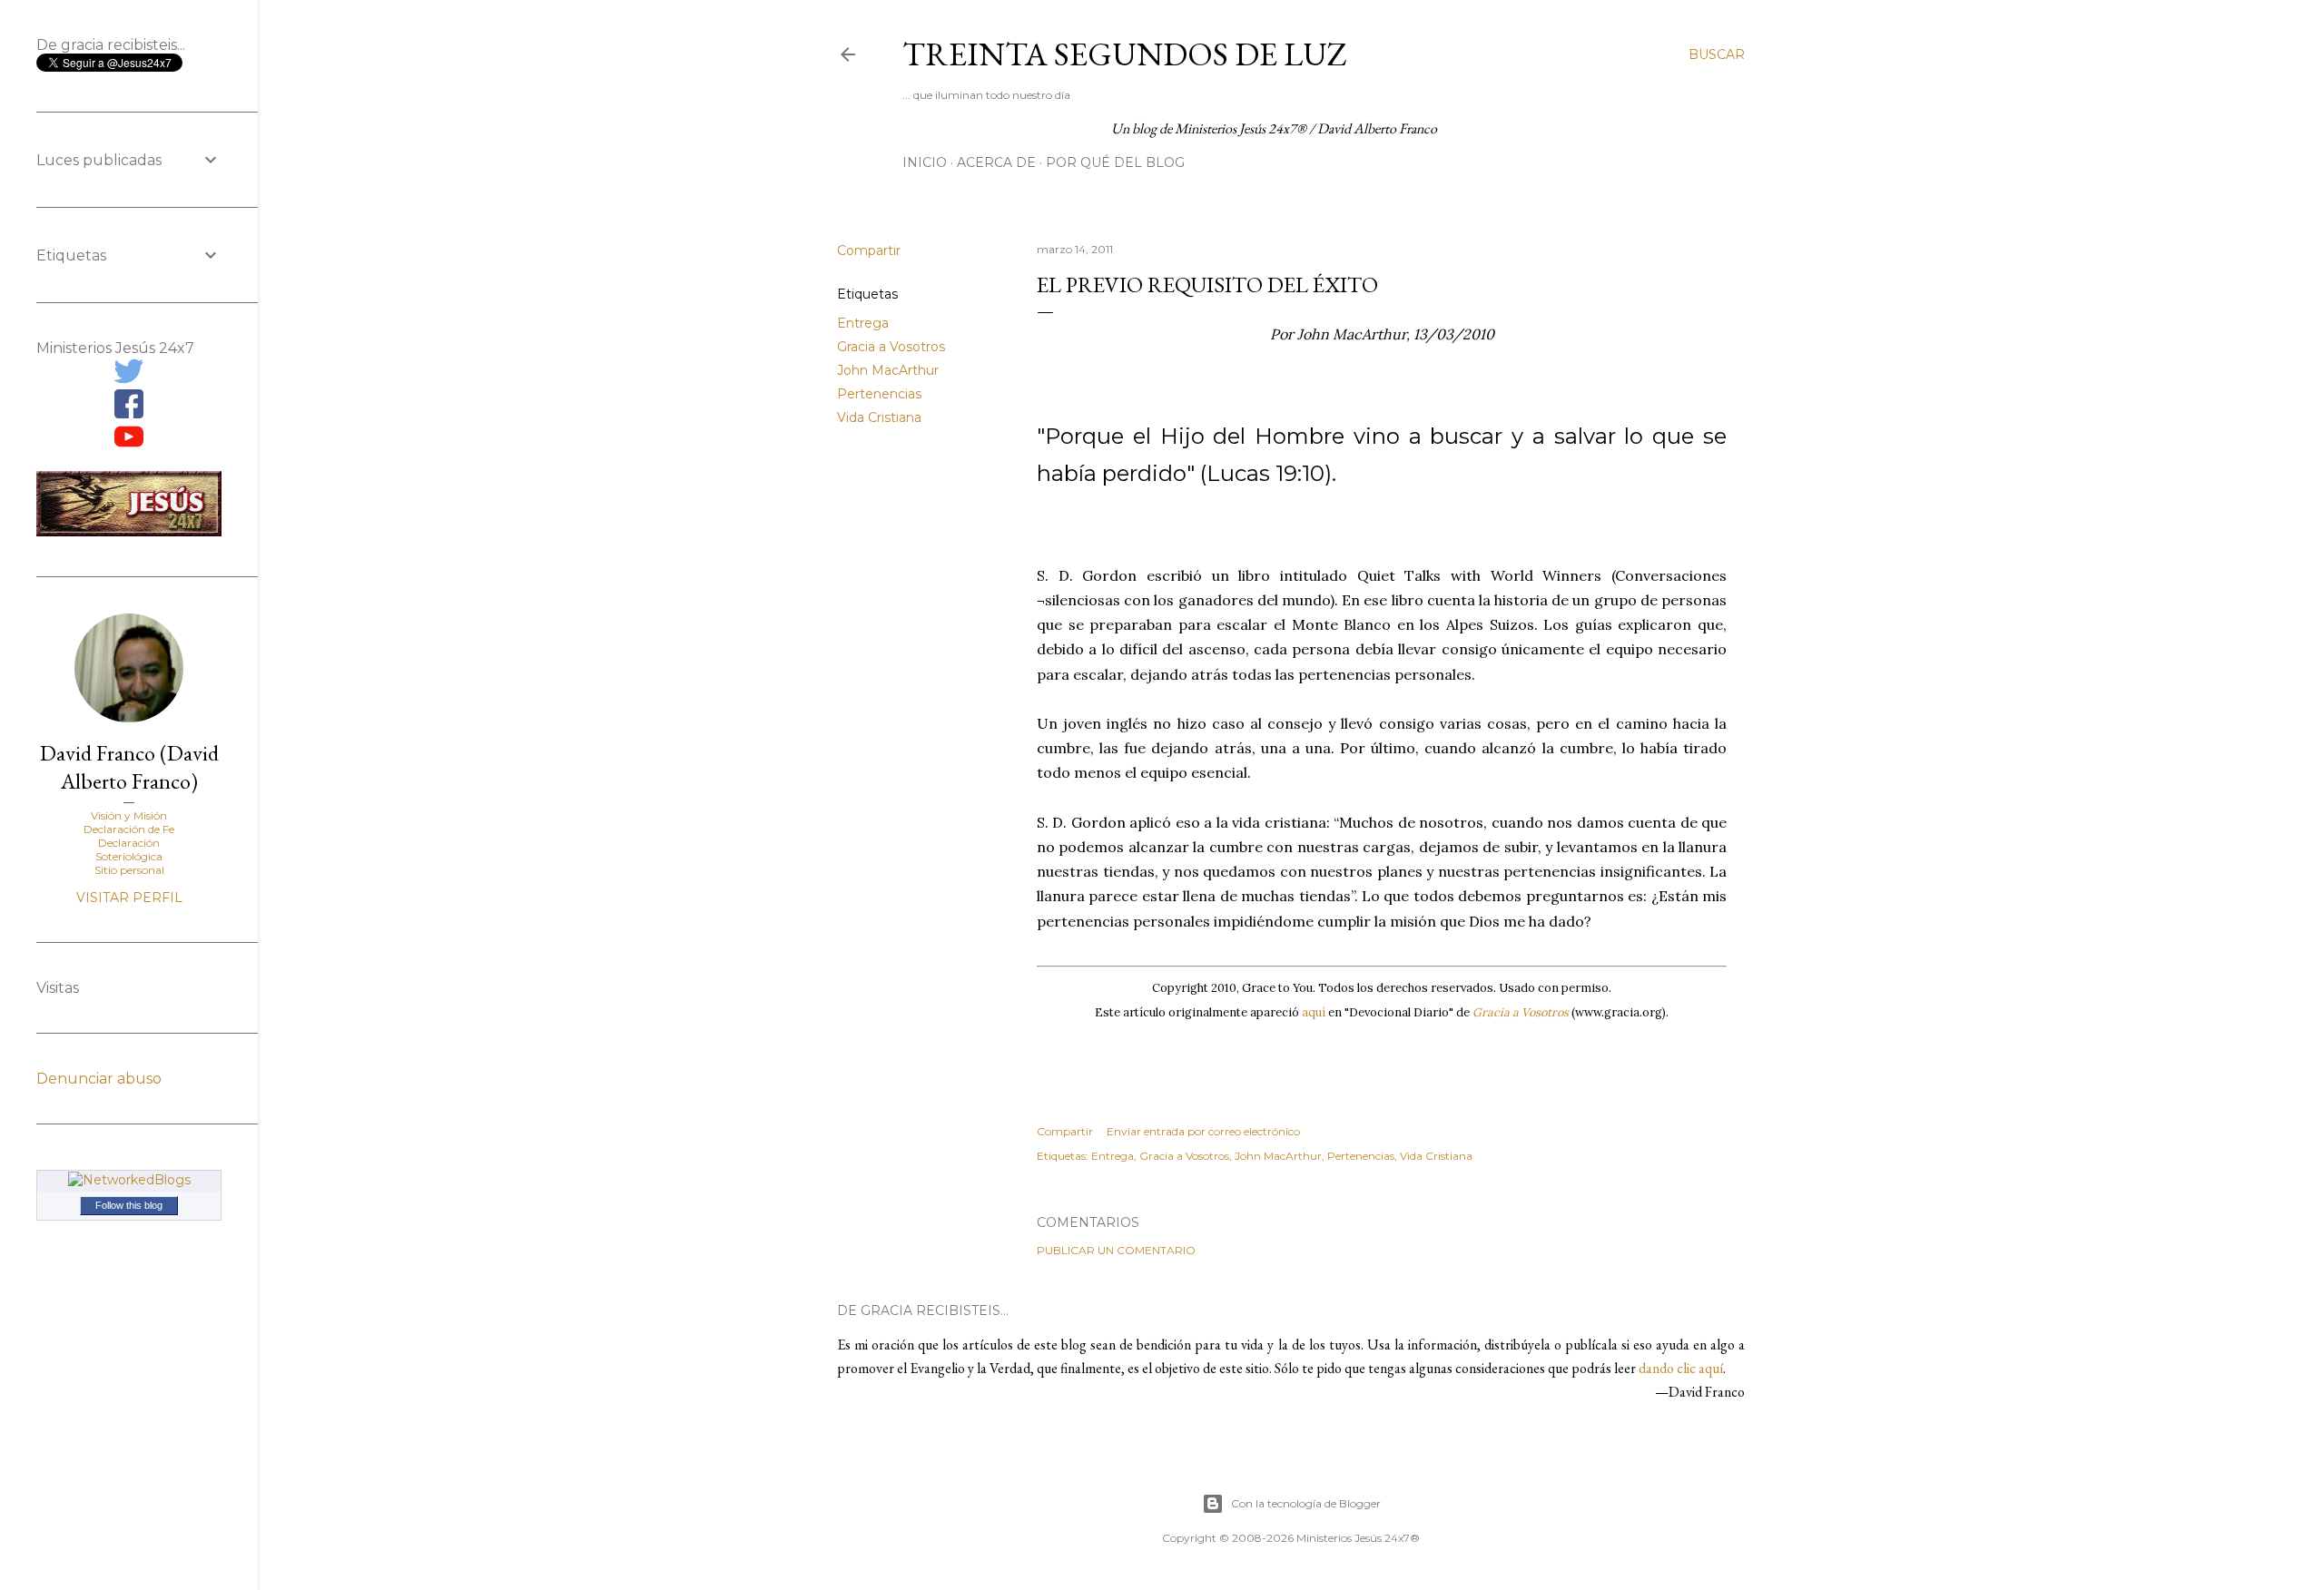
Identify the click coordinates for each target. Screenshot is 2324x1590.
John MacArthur (888, 370)
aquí (1314, 1012)
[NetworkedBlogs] (129, 1180)
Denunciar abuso (99, 1079)
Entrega (863, 323)
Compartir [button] (869, 250)
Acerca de (996, 162)
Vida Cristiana (879, 417)
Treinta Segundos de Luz (1125, 54)
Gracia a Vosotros (891, 347)
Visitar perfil (129, 898)
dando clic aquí (1681, 1368)
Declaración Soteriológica (129, 849)
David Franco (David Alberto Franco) (129, 767)
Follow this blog (129, 1205)
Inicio (925, 162)
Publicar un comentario (1116, 1250)
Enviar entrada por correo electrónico (1203, 1131)
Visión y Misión (129, 815)
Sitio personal (129, 870)
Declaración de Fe (129, 829)
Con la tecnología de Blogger (1306, 1503)
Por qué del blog (1115, 162)
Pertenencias (879, 394)
